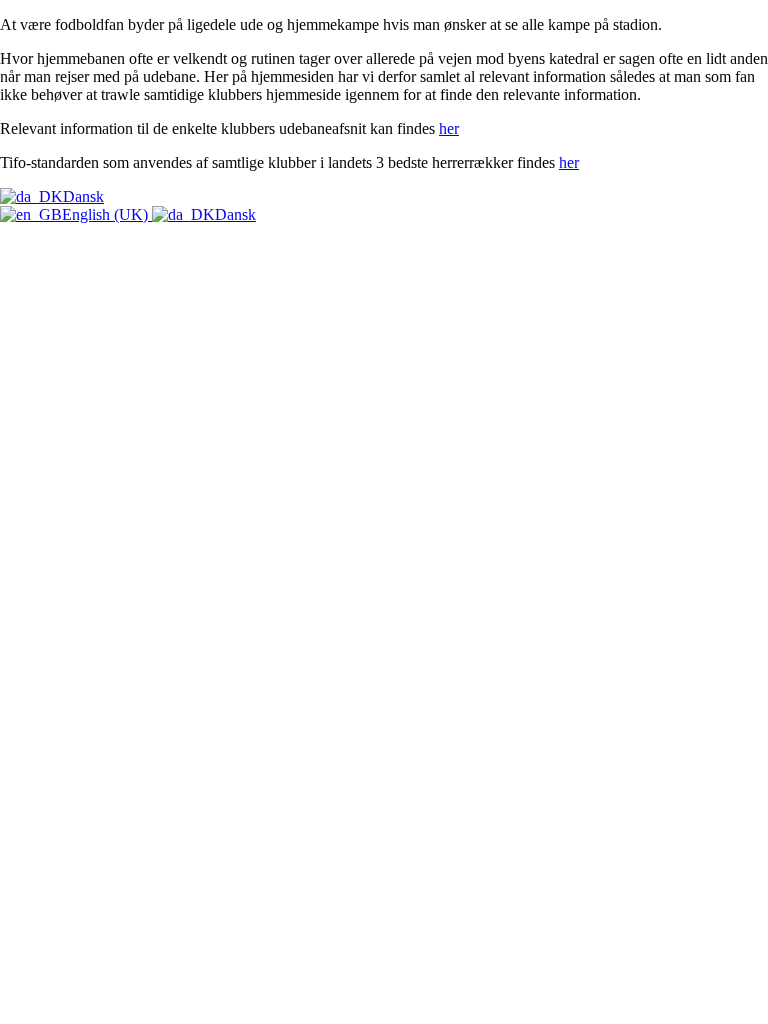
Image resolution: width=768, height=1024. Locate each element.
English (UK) (107, 214)
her (449, 128)
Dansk (83, 196)
